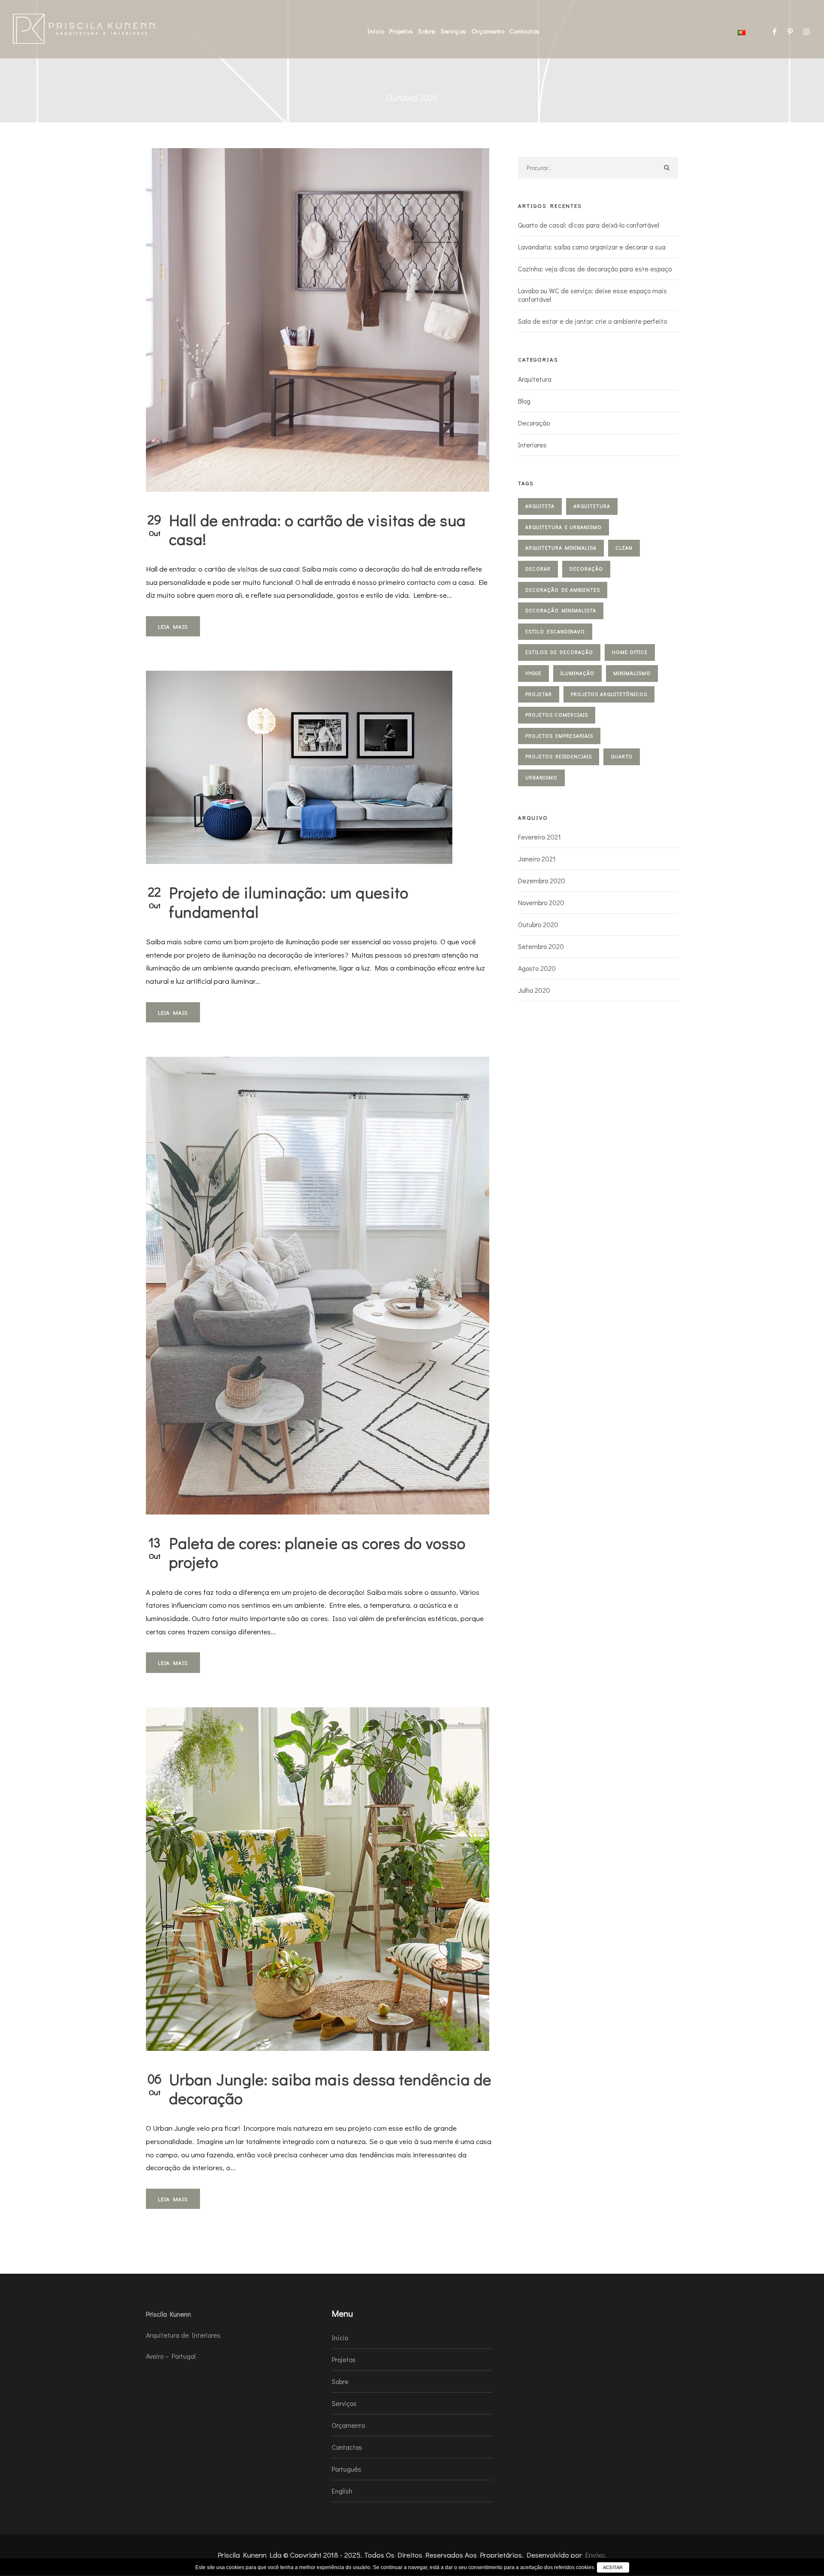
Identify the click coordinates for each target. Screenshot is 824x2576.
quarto (622, 756)
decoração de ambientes (563, 590)
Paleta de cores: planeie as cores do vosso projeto (317, 1552)
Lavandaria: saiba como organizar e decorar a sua (592, 247)
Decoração (534, 423)
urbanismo (541, 777)
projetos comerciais (557, 715)
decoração (586, 569)
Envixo (595, 2555)
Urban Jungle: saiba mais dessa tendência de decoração (330, 2088)
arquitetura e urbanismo (563, 527)
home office (630, 652)
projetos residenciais (559, 756)
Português (347, 2469)
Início (376, 31)
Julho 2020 (534, 990)
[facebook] (775, 32)
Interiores (532, 445)
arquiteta (540, 506)
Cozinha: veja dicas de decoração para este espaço (595, 269)
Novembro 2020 (541, 902)
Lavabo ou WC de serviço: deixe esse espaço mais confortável (592, 295)
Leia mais (173, 626)
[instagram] (807, 32)
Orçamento (488, 31)
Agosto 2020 (537, 968)
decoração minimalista (561, 610)
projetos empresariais (559, 736)
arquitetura (592, 506)
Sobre (427, 31)
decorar (538, 569)
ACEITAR (613, 2567)
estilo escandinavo (555, 631)
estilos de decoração (559, 652)
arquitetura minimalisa (561, 547)
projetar (539, 694)
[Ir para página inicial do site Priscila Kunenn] (84, 28)
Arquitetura (535, 379)
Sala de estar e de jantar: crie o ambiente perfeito (592, 321)
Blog (524, 401)
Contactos (525, 31)
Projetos (401, 31)
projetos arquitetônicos (609, 694)
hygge (533, 673)
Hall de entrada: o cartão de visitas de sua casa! (317, 529)
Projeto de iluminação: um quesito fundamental (289, 902)
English (342, 2491)
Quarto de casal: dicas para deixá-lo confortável (589, 225)
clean (624, 547)
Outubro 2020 (538, 924)
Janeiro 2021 (537, 859)
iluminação (577, 673)
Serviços (454, 31)
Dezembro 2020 (542, 880)
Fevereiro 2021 (539, 837)
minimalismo (632, 673)
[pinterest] (790, 32)
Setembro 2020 (541, 946)
